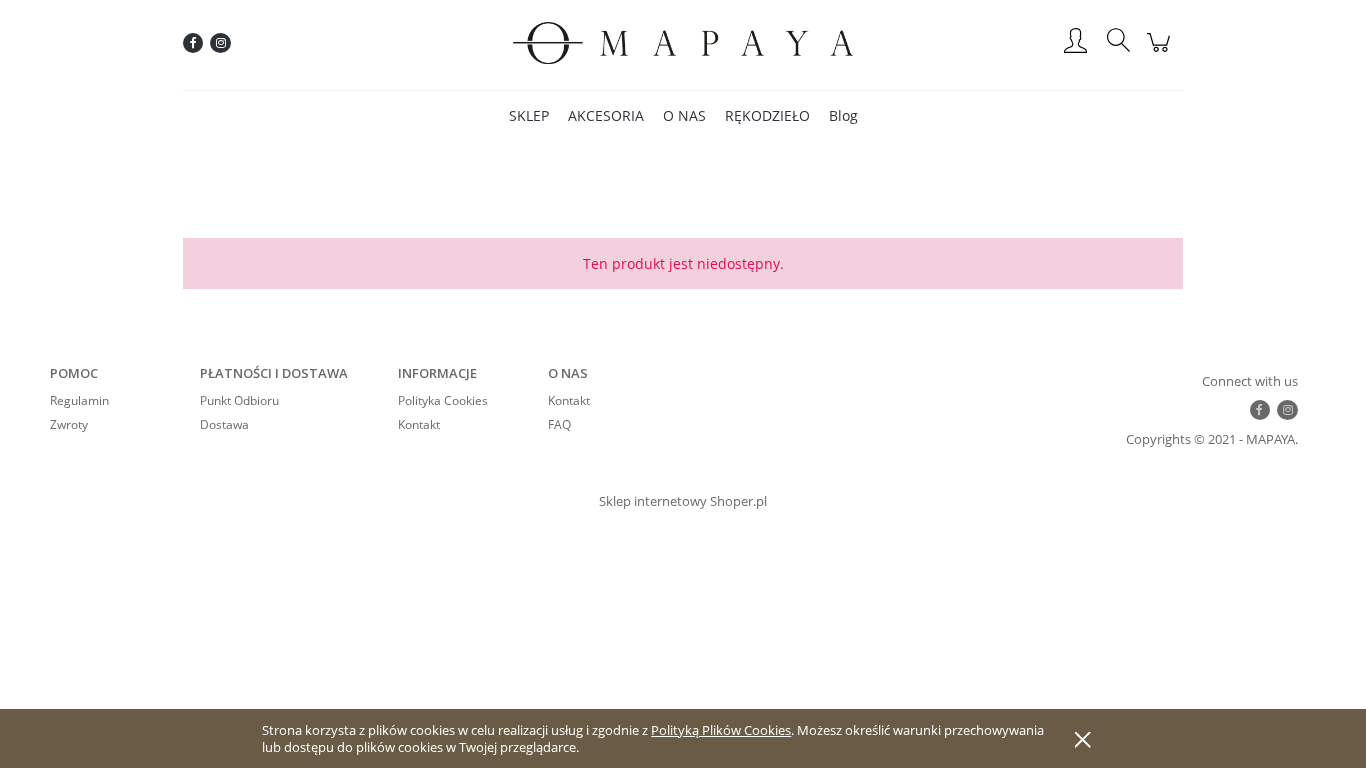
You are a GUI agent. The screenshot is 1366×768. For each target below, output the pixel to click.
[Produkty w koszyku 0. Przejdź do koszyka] (1161, 53)
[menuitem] (529, 115)
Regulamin (79, 400)
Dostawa (224, 424)
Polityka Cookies (443, 400)
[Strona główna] (683, 43)
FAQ (559, 424)
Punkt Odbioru (239, 400)
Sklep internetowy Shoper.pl (683, 501)
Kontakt (419, 424)
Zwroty (69, 424)
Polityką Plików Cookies (721, 730)
